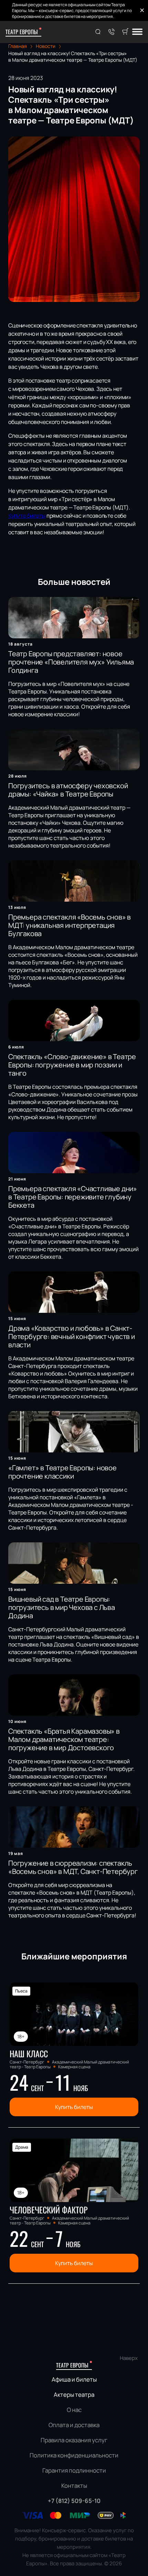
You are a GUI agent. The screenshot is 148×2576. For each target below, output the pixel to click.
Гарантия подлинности (74, 2470)
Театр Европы (22, 32)
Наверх (129, 2358)
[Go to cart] (125, 32)
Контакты (74, 2486)
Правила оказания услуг (74, 2440)
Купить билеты (74, 2107)
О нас (74, 2410)
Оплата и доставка (74, 2425)
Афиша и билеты (74, 2379)
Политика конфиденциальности (74, 2455)
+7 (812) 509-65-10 (74, 2501)
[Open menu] (137, 32)
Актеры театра (74, 2395)
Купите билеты (27, 516)
